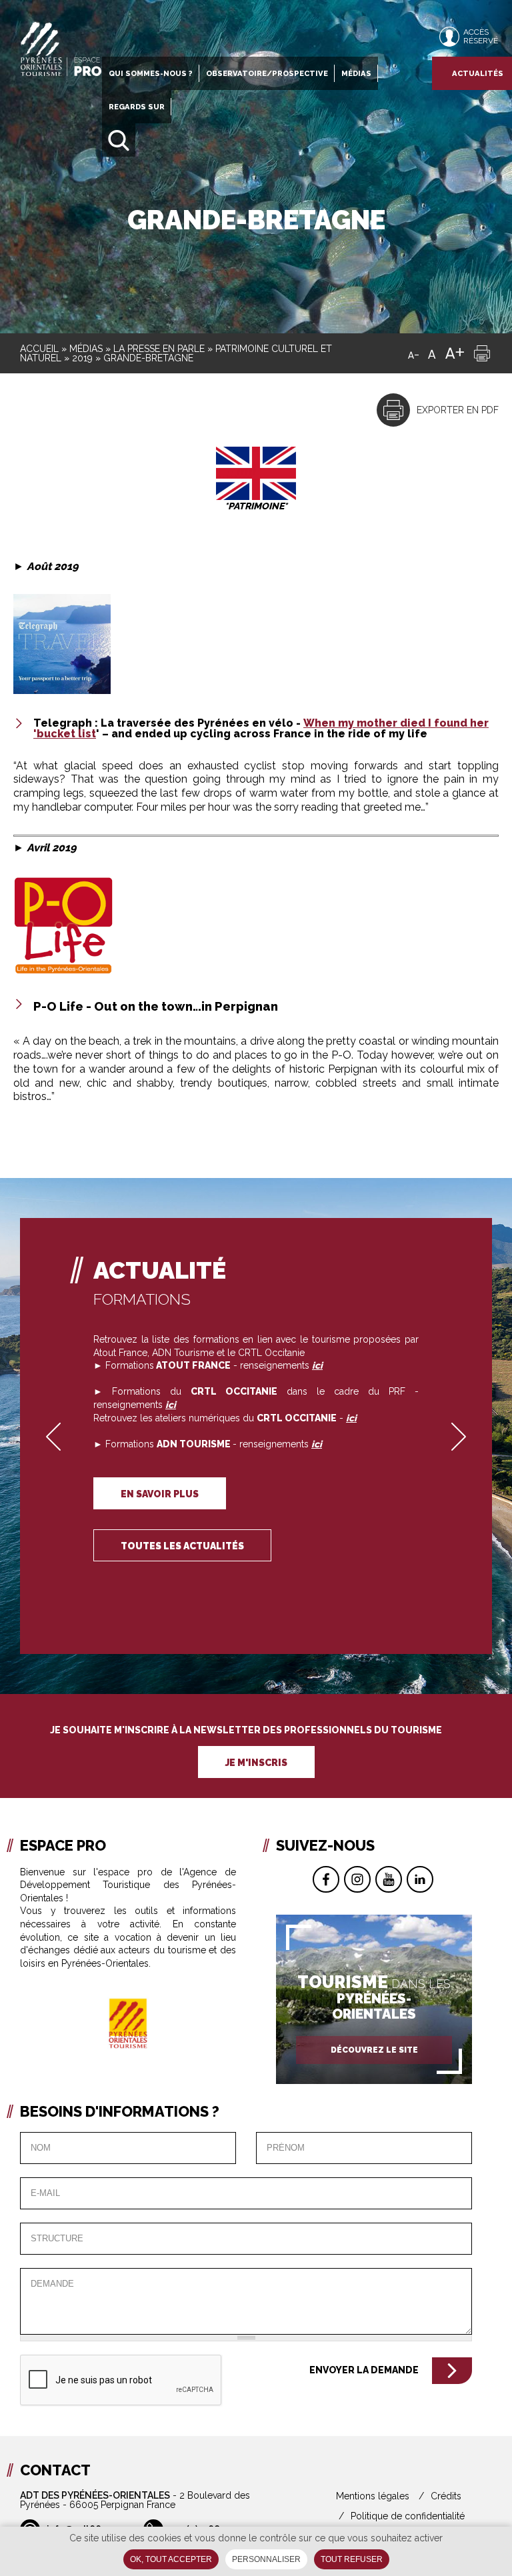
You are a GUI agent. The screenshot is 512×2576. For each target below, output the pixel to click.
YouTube (389, 1879)
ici (351, 1418)
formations (142, 1299)
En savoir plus (160, 1494)
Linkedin (420, 1879)
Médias (356, 73)
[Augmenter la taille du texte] (455, 353)
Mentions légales (373, 2496)
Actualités (478, 73)
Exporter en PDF (458, 410)
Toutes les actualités (182, 1546)
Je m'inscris (256, 1763)
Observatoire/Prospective (267, 73)
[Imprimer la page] (482, 353)
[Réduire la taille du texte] (413, 353)
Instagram (357, 1879)
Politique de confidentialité (408, 2516)
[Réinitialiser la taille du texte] (432, 353)
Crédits (446, 2496)
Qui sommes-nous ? (151, 73)
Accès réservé (481, 36)
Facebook (326, 1879)
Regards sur (137, 107)
